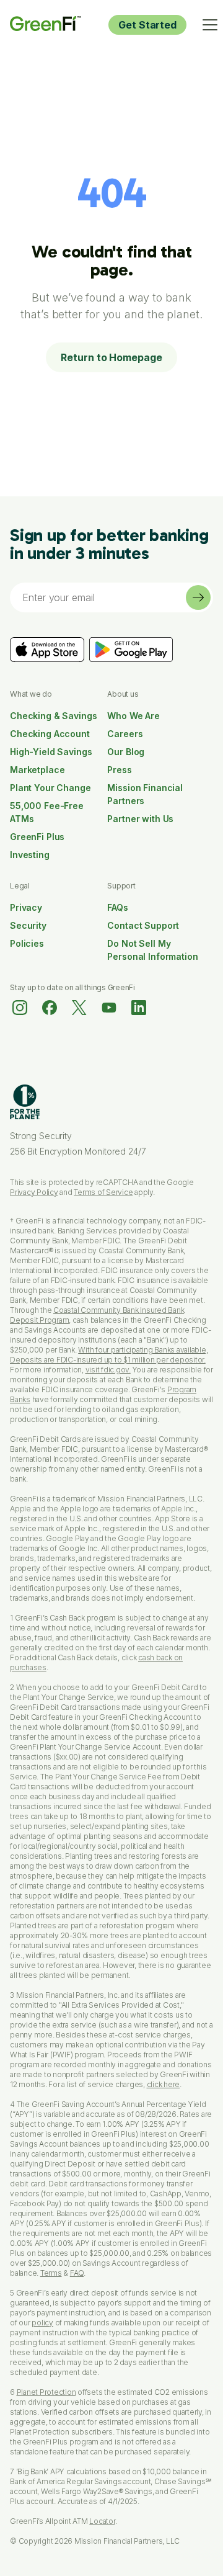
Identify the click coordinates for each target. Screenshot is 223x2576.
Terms (51, 2273)
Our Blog (126, 752)
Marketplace (37, 770)
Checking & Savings (53, 716)
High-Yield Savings (51, 752)
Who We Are (133, 716)
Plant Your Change (50, 788)
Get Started (147, 25)
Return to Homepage (111, 357)
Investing (30, 855)
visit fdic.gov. (108, 1370)
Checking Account (50, 734)
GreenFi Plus (37, 837)
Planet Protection (46, 2392)
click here (164, 2084)
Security (28, 925)
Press (119, 770)
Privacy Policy (34, 1192)
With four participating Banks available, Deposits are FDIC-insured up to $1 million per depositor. (109, 1355)
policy (42, 2323)
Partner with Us (140, 819)
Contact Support (143, 925)
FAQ (77, 2273)
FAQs (117, 907)
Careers (125, 734)
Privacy (26, 907)
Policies (27, 943)
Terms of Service (103, 1192)
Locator (102, 2521)
